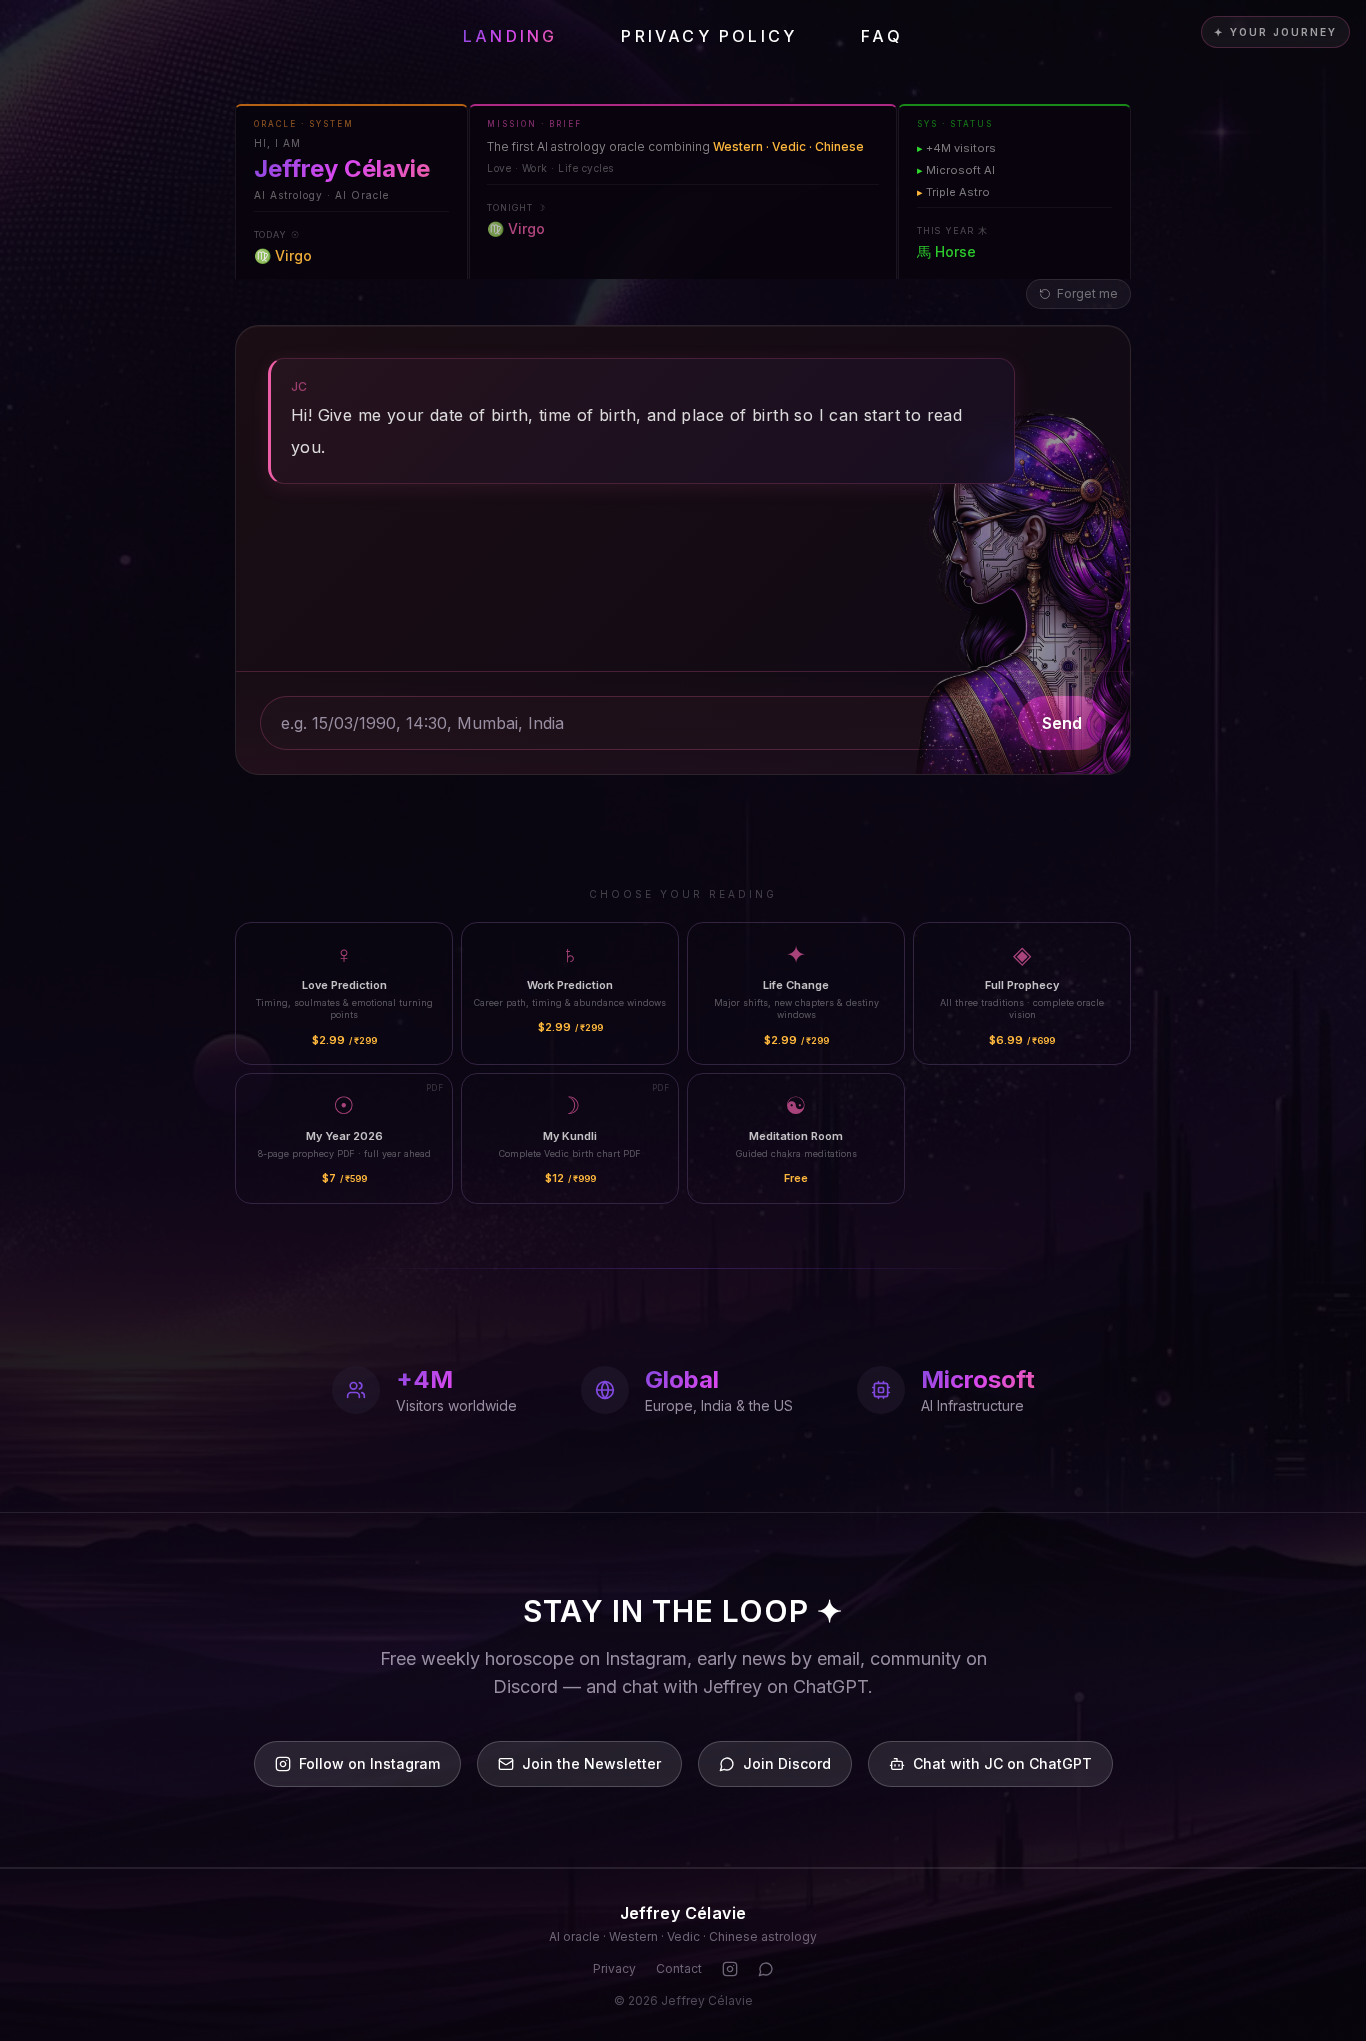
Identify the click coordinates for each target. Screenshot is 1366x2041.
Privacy (614, 1968)
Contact (679, 1968)
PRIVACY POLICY (709, 36)
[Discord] (766, 1969)
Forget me (1087, 293)
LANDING (510, 36)
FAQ (882, 36)
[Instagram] (730, 1969)
